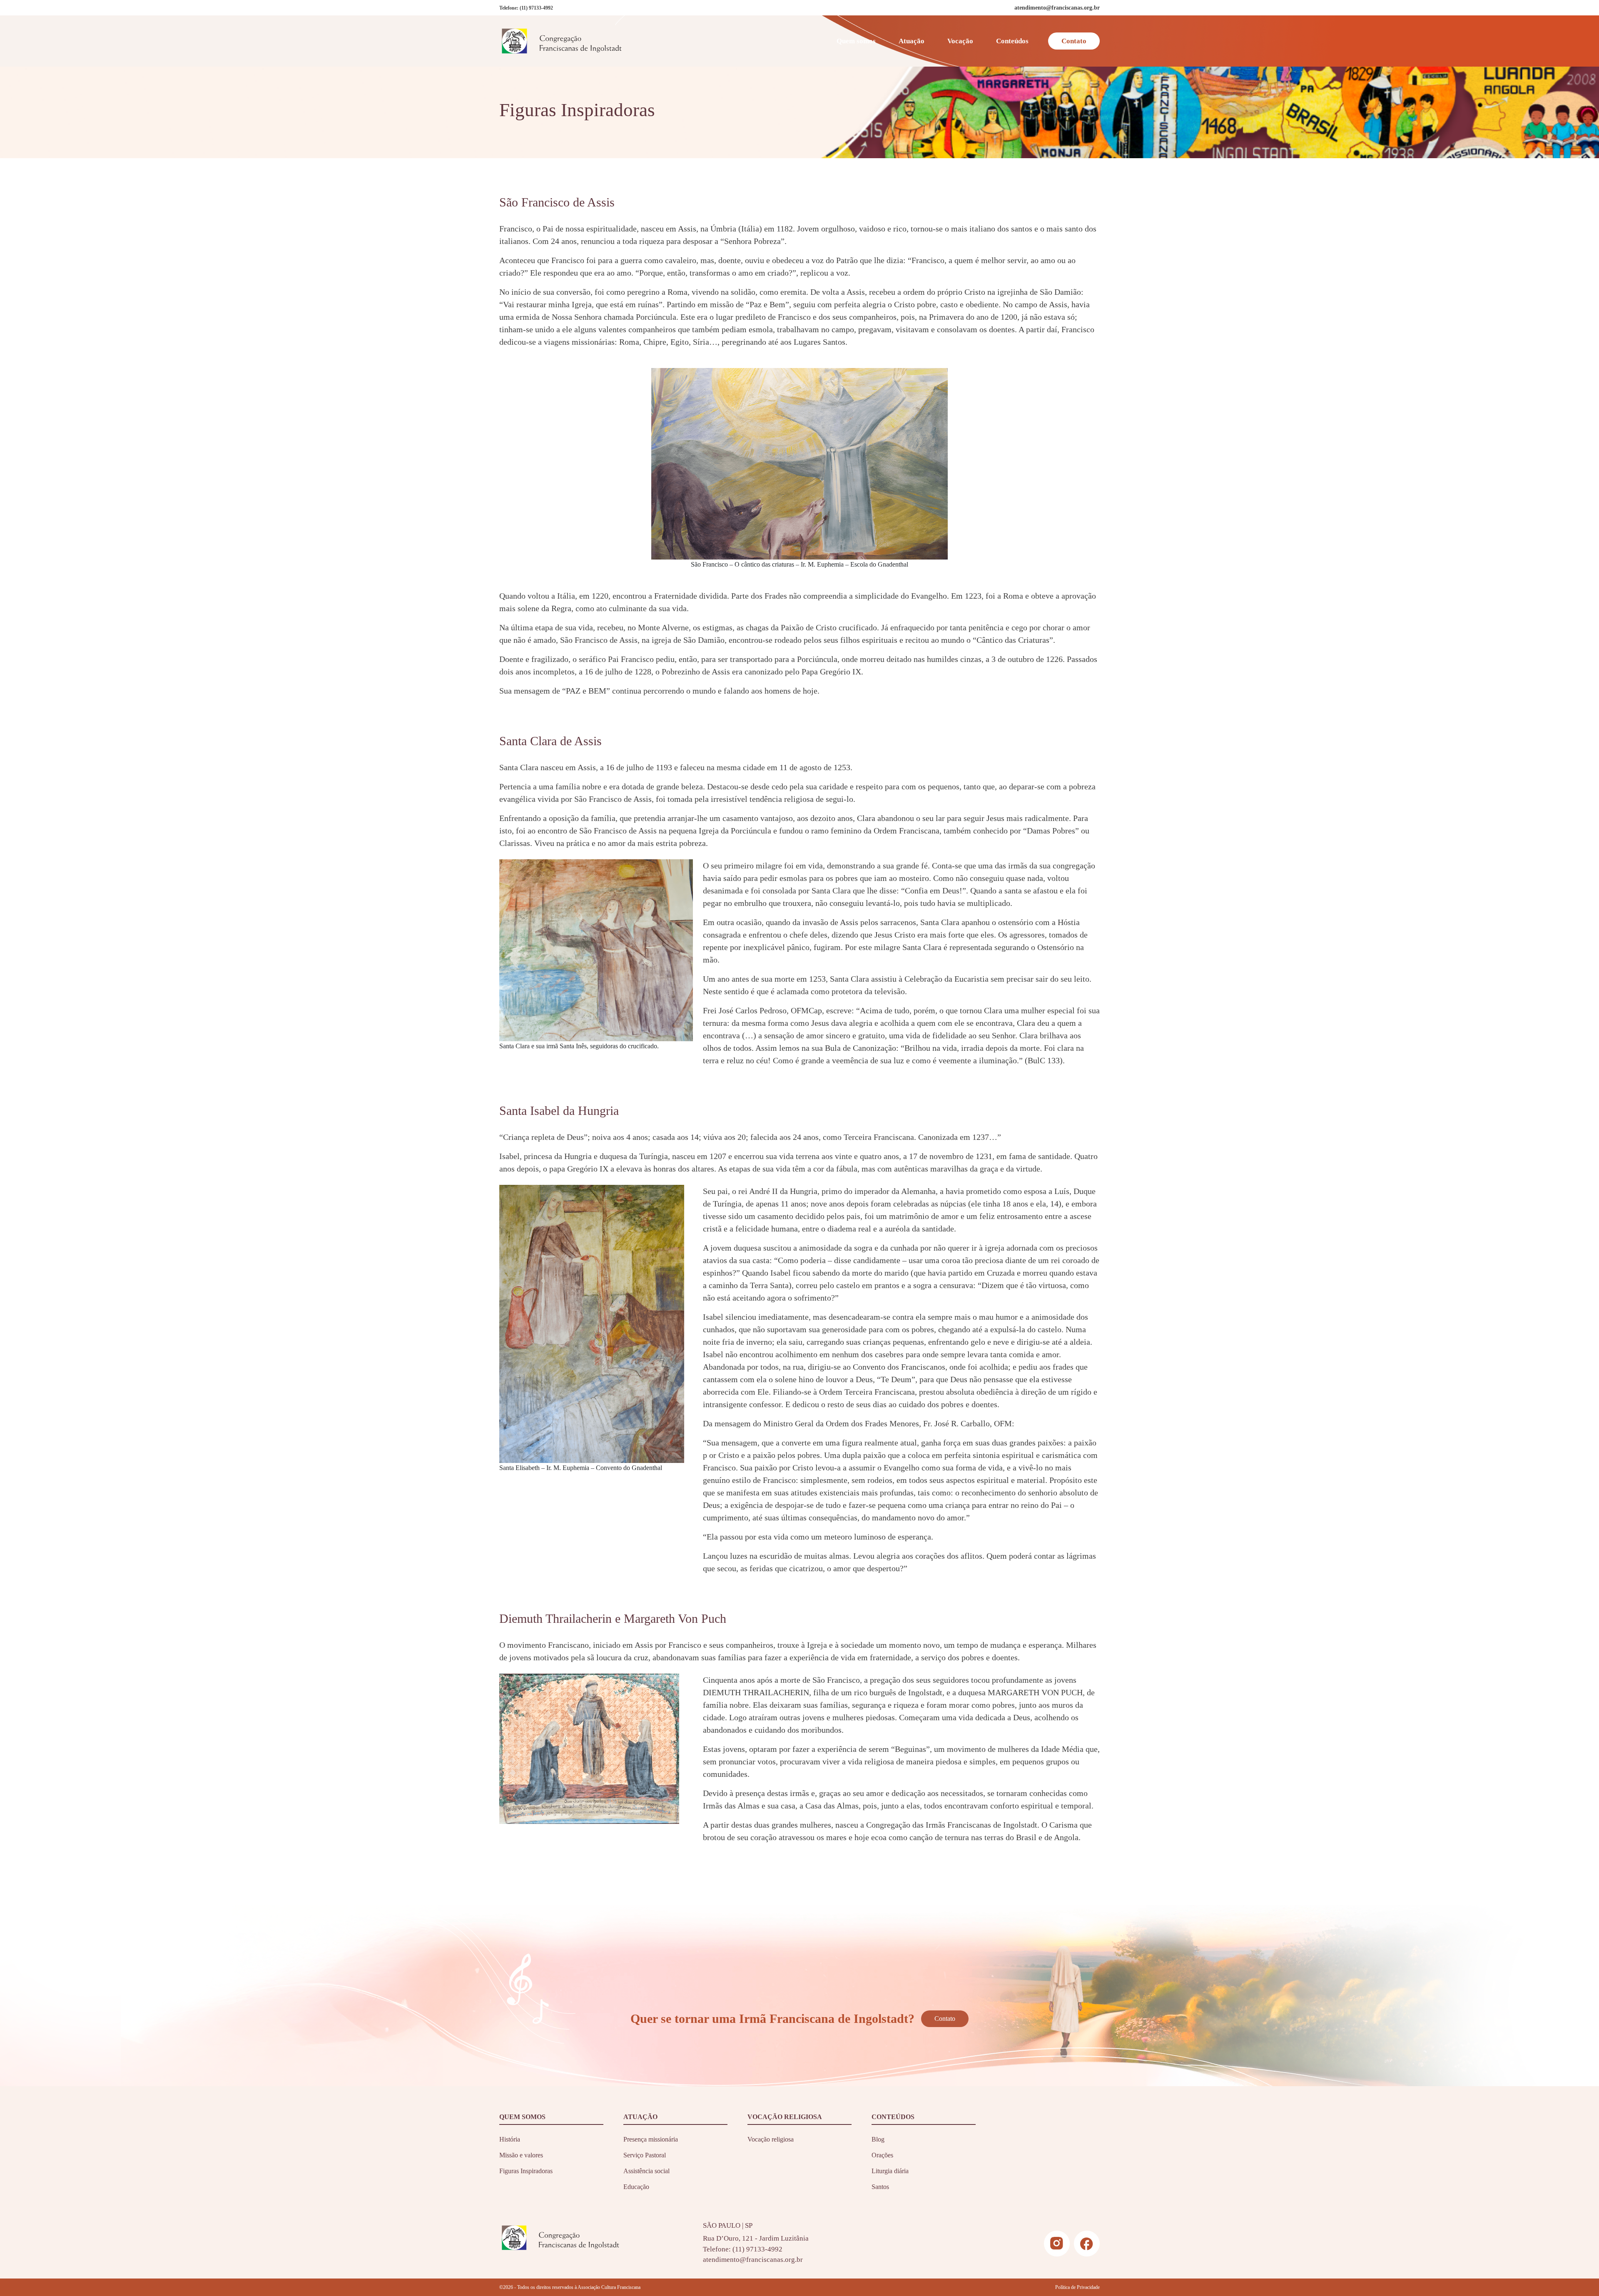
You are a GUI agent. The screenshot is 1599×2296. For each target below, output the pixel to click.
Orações (882, 2155)
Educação (636, 2187)
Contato (1074, 41)
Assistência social (646, 2171)
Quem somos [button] (856, 41)
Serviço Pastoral (645, 2155)
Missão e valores (521, 2155)
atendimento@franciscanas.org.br (753, 2260)
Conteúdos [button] (1012, 41)
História (510, 2139)
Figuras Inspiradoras (526, 2171)
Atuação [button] (912, 41)
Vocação (960, 41)
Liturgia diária (890, 2171)
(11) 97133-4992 (536, 8)
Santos (880, 2187)
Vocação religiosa (771, 2139)
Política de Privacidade (1077, 2287)
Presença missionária (651, 2139)
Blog (878, 2139)
